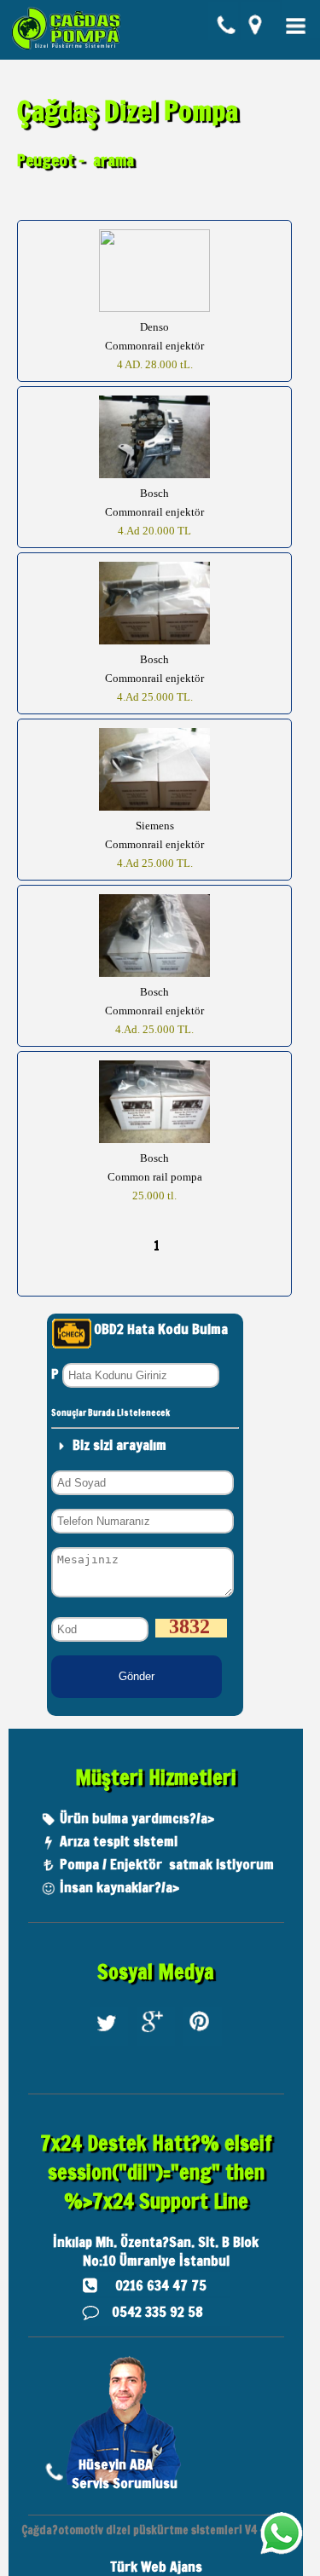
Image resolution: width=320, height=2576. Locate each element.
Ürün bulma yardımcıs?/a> (137, 1818)
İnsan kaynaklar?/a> (119, 1887)
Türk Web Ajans (156, 2567)
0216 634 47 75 (161, 2285)
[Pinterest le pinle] (203, 2045)
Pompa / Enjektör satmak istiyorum (167, 1864)
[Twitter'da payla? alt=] (109, 2045)
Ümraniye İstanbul (175, 2261)
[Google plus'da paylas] (156, 2045)
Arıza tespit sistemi (119, 1841)
